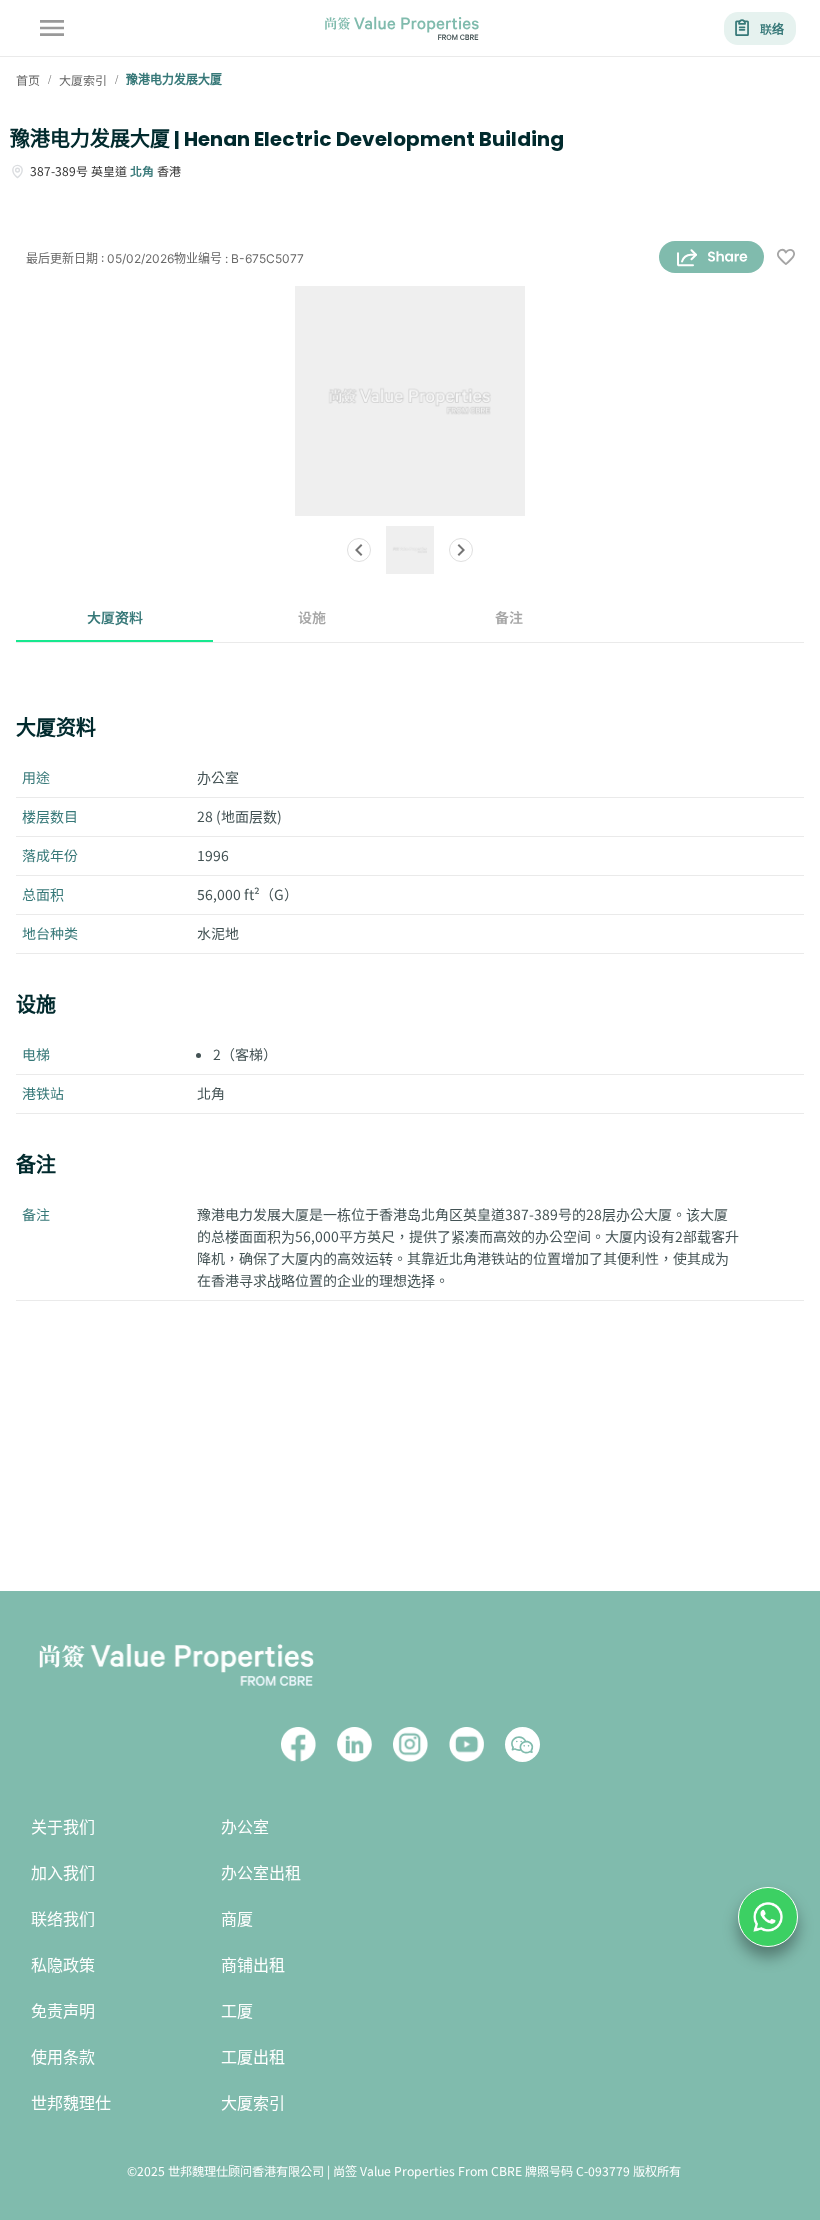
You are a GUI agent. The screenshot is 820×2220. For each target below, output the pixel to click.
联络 (772, 28)
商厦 (237, 1919)
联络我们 (63, 1919)
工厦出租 (253, 2057)
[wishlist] (786, 258)
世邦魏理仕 (71, 2103)
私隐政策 (63, 1965)
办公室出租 (261, 1873)
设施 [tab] (312, 617)
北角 (142, 170)
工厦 (237, 2011)
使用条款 (63, 2057)
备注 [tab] (509, 617)
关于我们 (63, 1827)
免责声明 (63, 2011)
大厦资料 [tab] (115, 617)
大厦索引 (253, 2103)
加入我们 (63, 1873)
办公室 (245, 1827)
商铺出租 (253, 1965)
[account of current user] (52, 28)
